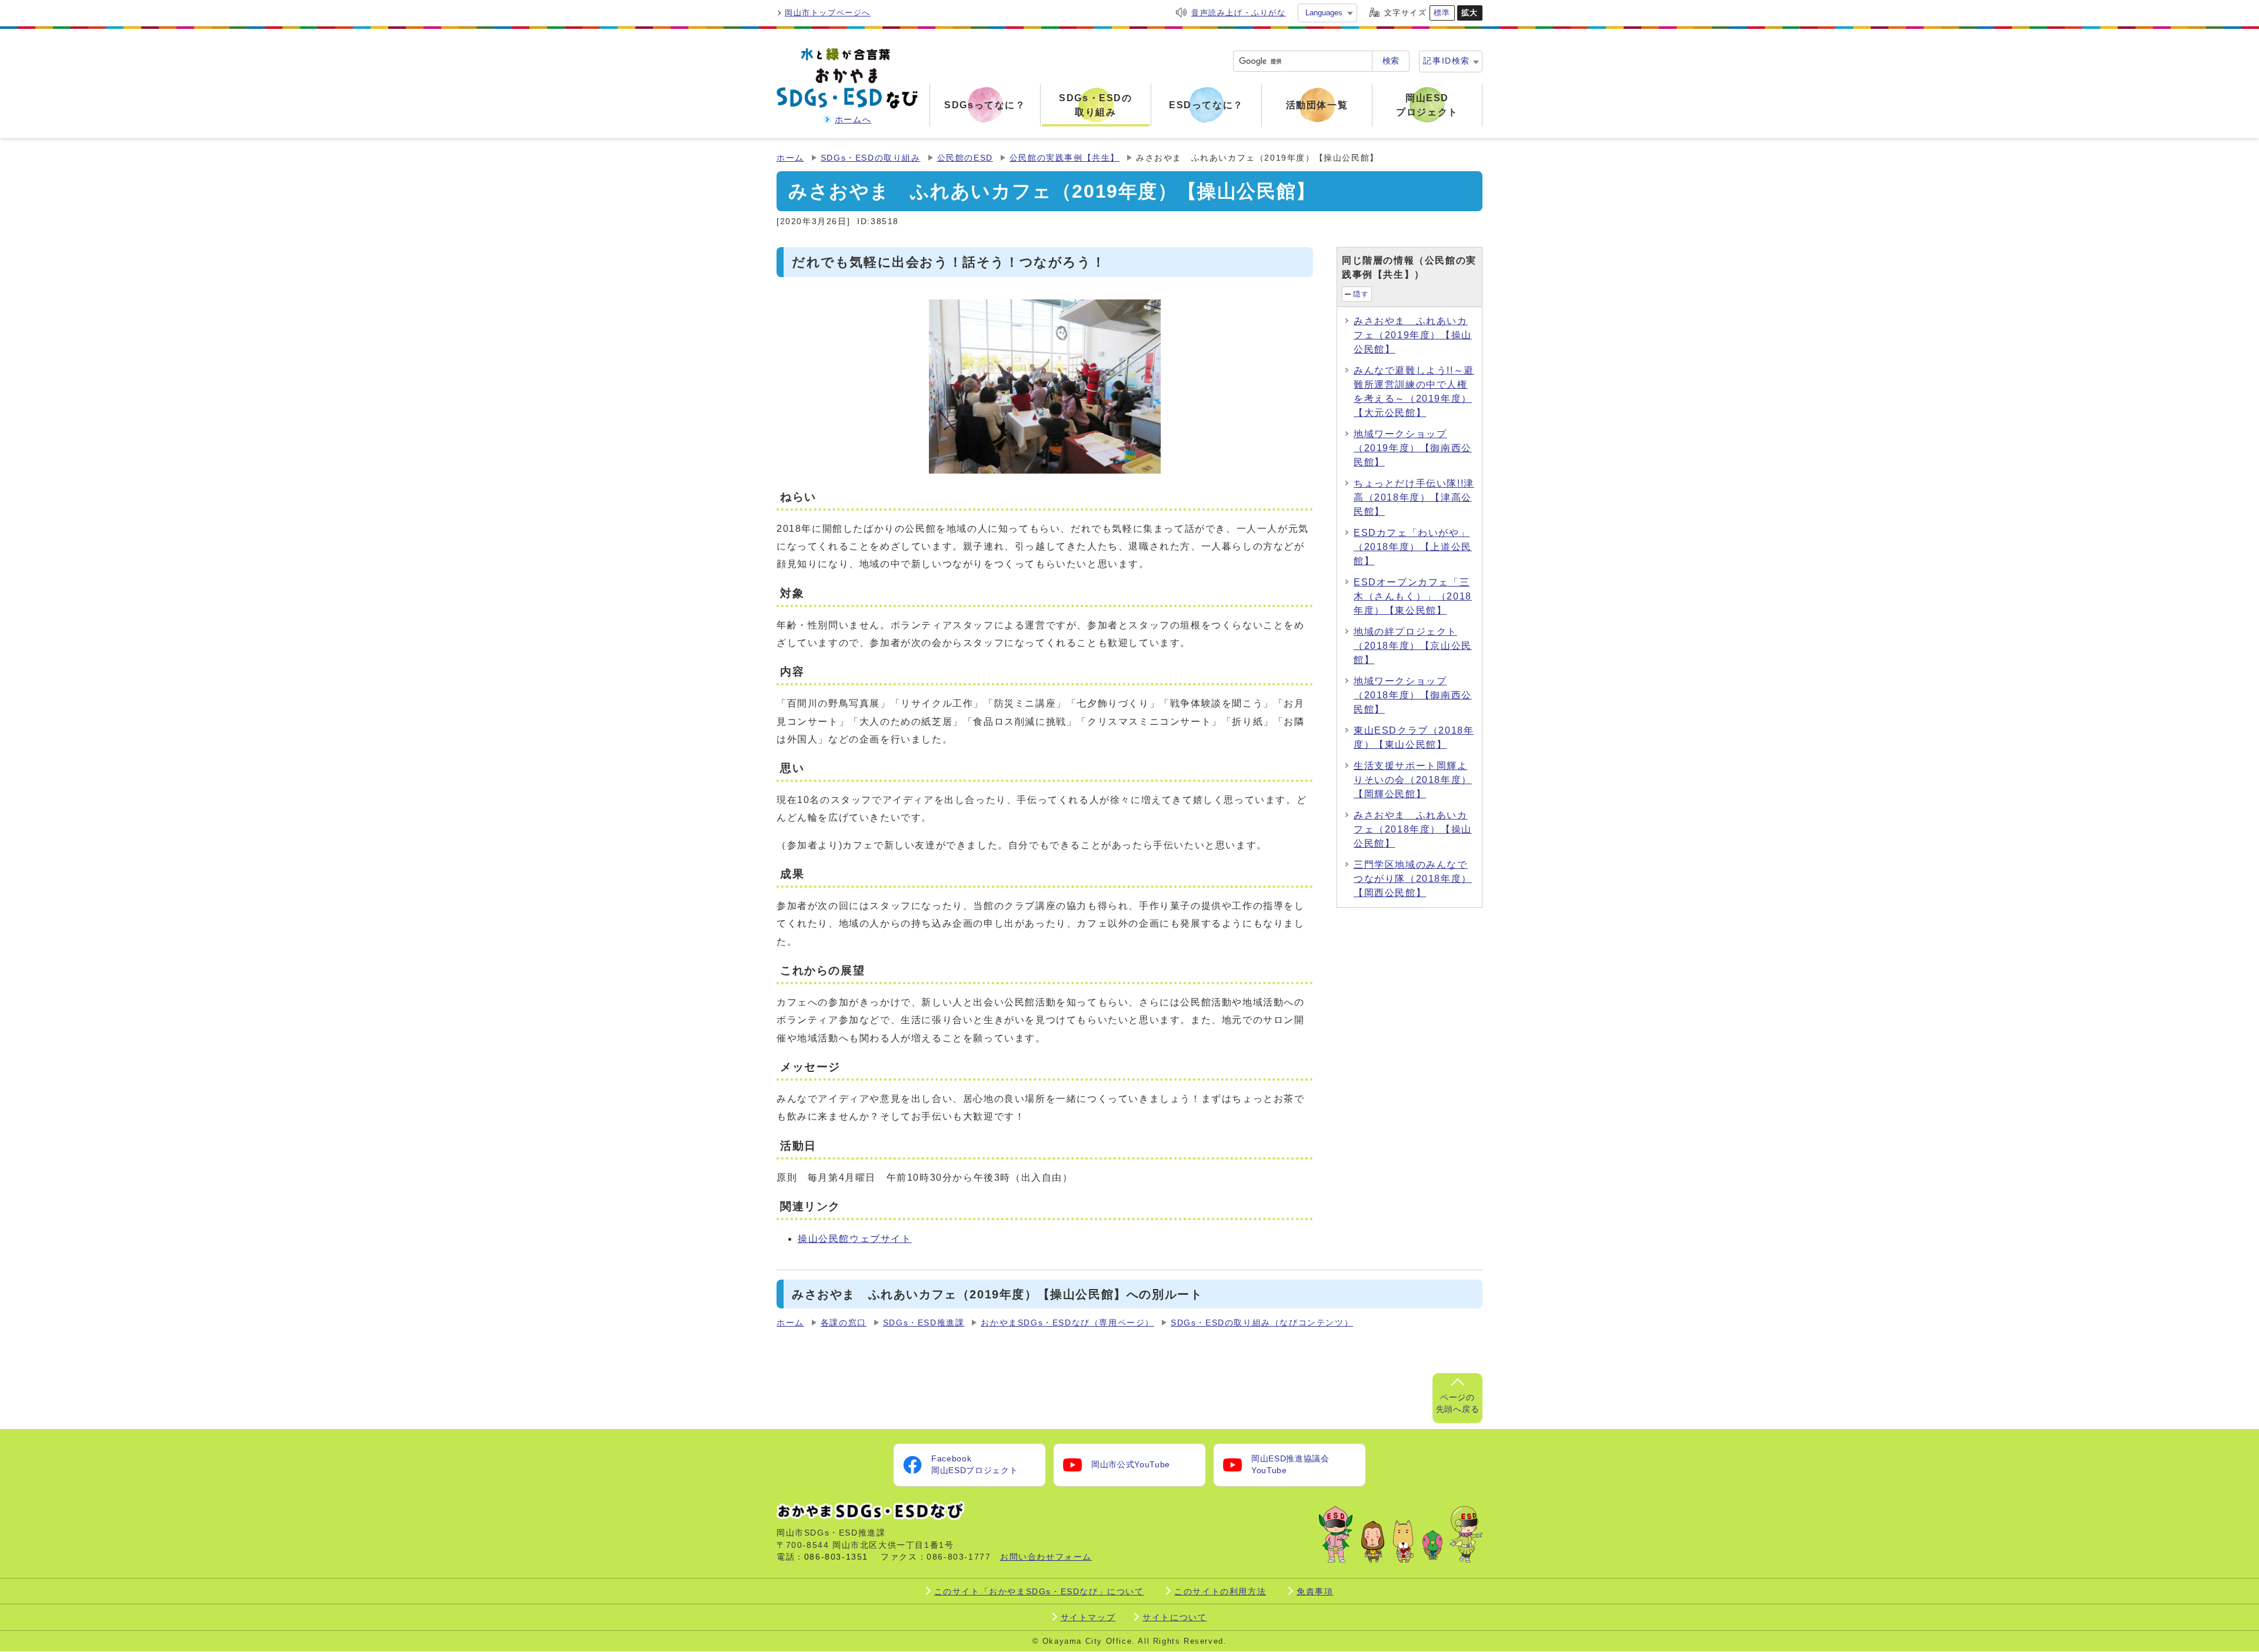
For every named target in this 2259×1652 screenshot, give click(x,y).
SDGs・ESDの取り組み (871, 158)
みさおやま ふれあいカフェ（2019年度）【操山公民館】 (1413, 335)
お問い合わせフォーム (1046, 1557)
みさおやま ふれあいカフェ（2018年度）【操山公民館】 (1413, 829)
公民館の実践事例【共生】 (1064, 158)
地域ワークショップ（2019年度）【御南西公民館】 (1413, 448)
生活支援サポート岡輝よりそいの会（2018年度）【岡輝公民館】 (1413, 780)
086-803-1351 (836, 1557)
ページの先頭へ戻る (1457, 1403)
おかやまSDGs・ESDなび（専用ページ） (1067, 1323)
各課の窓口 (844, 1323)
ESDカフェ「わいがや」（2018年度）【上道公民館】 (1413, 547)
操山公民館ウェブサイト (855, 1239)
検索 (1391, 61)
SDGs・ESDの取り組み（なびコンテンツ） (1262, 1323)
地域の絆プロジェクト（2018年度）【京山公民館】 (1413, 646)
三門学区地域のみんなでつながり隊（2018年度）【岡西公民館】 (1413, 879)
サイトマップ (1088, 1617)
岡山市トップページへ (828, 13)
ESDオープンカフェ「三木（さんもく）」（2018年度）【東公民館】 (1413, 596)
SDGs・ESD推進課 (924, 1323)
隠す (1361, 294)
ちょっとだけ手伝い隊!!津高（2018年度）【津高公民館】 (1414, 497)
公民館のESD (965, 158)
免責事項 (1315, 1591)
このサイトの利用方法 (1220, 1591)
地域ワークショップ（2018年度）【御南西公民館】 (1413, 695)
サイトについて (1175, 1617)
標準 (1442, 13)
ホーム (790, 158)
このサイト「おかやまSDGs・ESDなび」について (1039, 1591)
